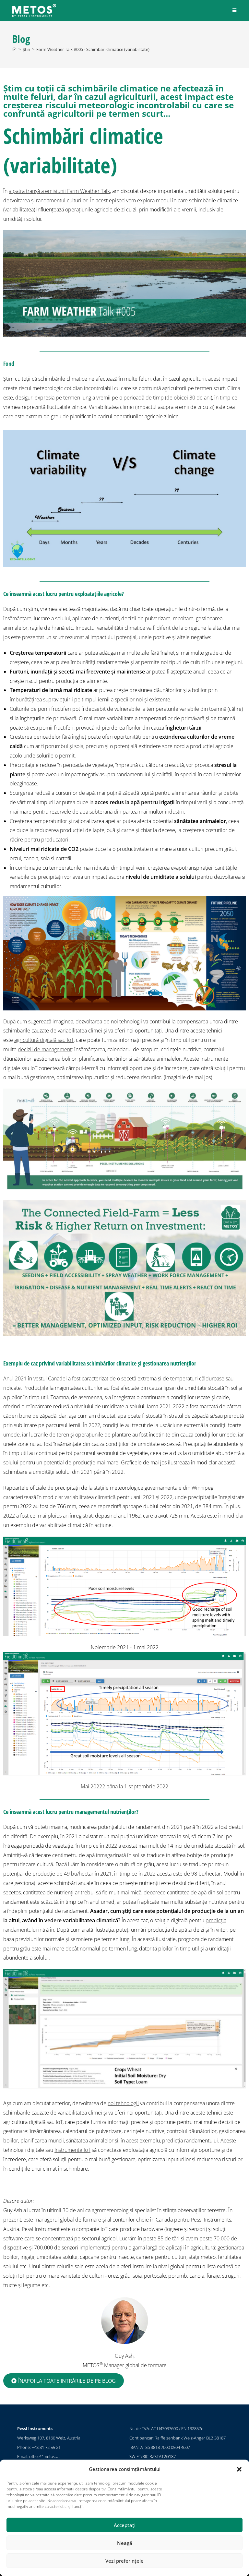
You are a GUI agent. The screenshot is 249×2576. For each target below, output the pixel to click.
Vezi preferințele (124, 2561)
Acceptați (125, 2525)
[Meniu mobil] (235, 10)
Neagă (125, 2543)
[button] (239, 2469)
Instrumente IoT (72, 2150)
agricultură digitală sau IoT (44, 1040)
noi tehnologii (123, 2103)
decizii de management (45, 1049)
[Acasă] (14, 49)
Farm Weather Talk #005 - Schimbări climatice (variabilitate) (93, 49)
